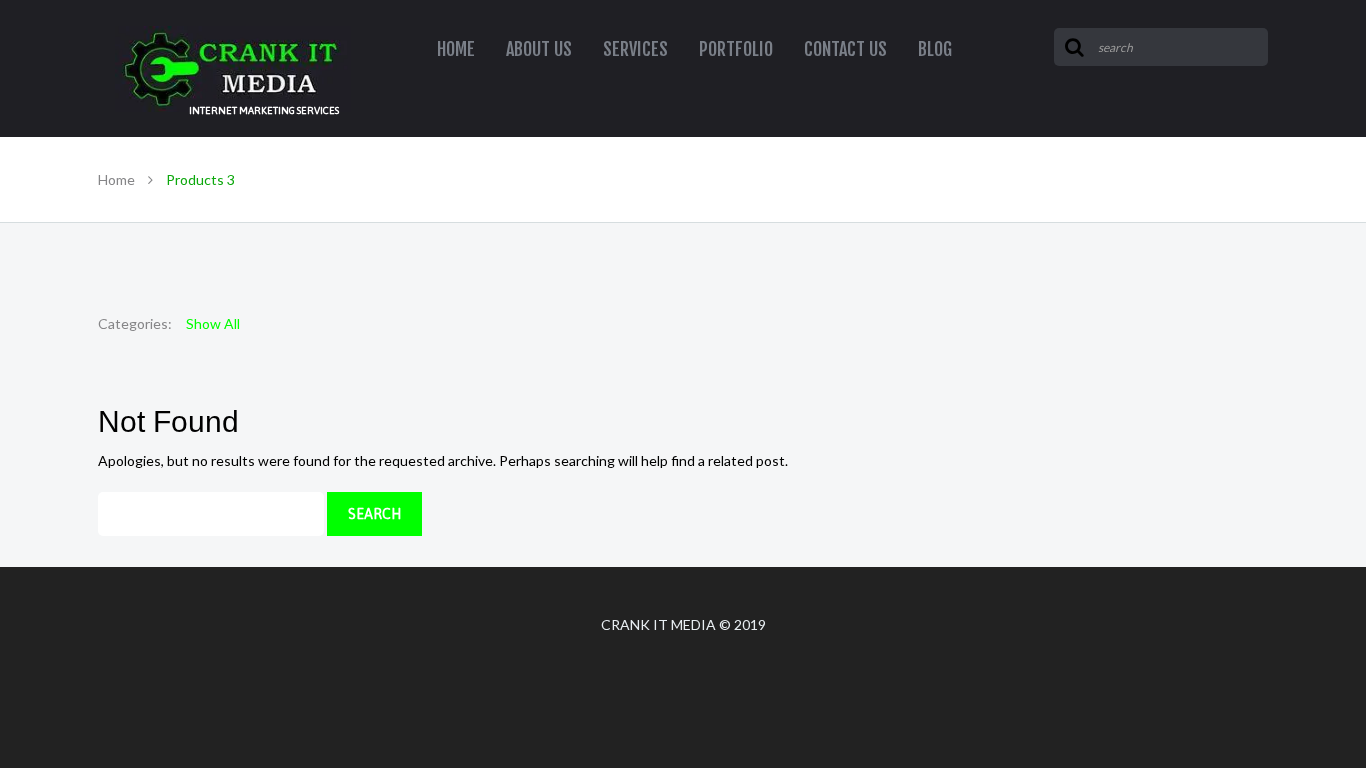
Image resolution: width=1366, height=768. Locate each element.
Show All (213, 323)
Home (116, 179)
